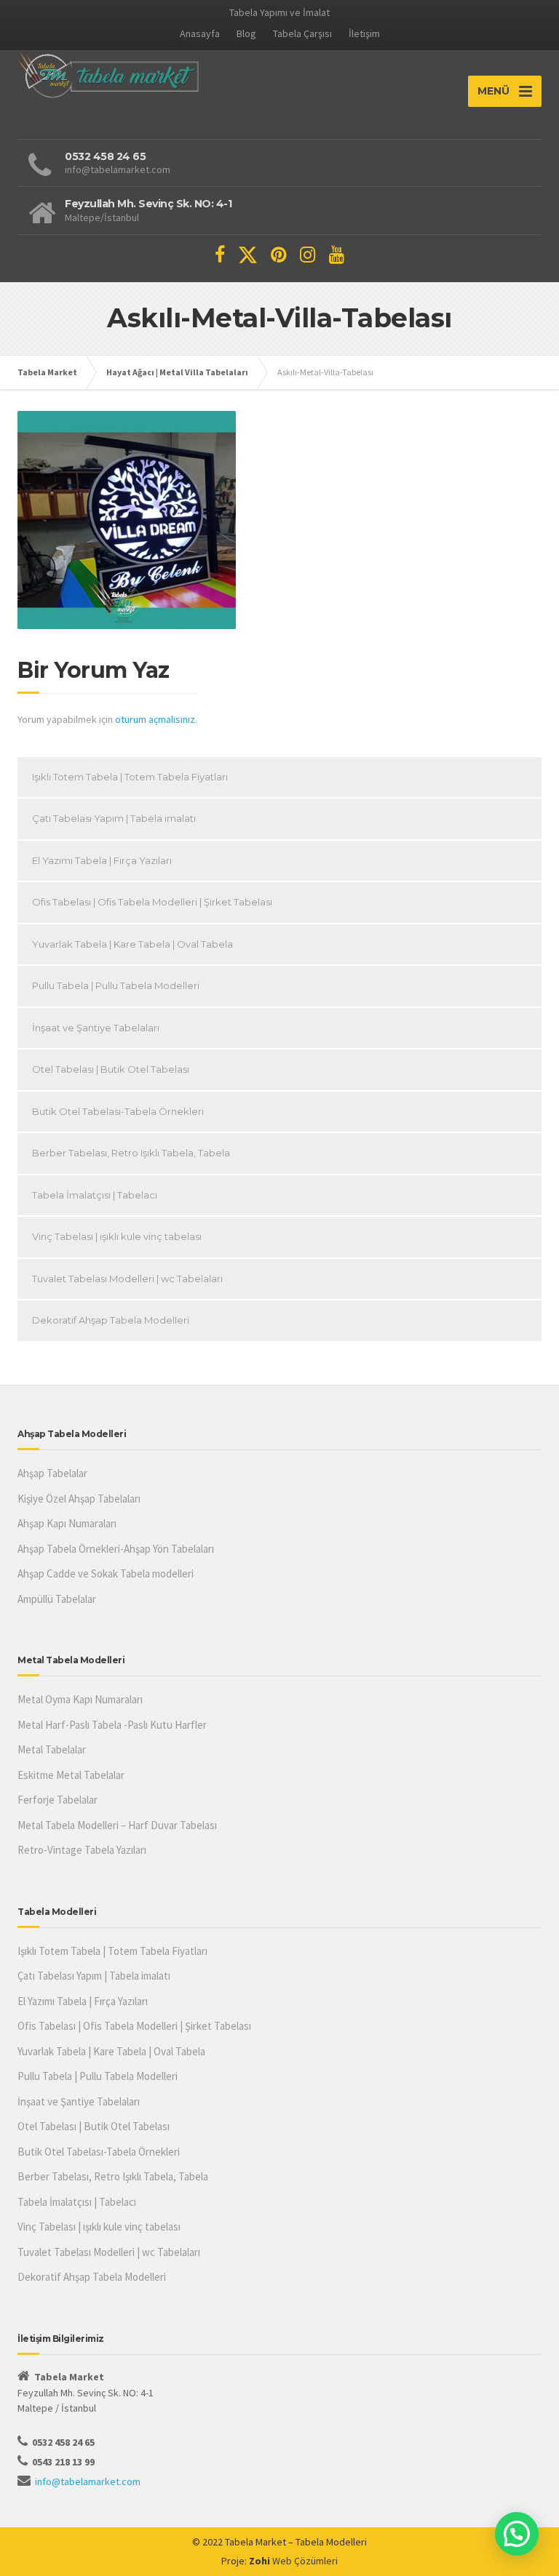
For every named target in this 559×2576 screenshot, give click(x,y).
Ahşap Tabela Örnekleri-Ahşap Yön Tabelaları (116, 1549)
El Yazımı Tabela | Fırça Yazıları (102, 860)
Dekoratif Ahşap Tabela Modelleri (111, 1320)
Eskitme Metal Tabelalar (71, 1775)
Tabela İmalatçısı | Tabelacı (95, 1195)
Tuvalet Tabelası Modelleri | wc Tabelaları (127, 1279)
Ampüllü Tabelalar (57, 1599)
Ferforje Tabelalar (58, 1800)
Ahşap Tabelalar (52, 1473)
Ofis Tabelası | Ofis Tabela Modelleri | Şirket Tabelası (152, 902)
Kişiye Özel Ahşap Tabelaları (79, 1499)
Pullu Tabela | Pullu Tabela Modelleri (116, 985)
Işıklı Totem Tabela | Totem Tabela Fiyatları (130, 777)
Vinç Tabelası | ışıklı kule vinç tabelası (117, 1236)
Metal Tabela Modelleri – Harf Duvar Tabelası (117, 1825)
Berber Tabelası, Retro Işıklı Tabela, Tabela (131, 1153)
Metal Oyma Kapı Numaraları (80, 1699)
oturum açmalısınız (155, 719)
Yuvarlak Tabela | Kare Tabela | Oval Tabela (132, 944)
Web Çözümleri (305, 2561)
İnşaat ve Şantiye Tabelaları (96, 1028)
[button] (517, 2534)
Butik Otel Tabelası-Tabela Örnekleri (118, 1111)
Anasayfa (200, 33)
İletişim (364, 33)
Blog (246, 33)
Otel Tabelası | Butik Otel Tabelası (111, 1069)
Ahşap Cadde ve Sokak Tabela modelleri (106, 1573)
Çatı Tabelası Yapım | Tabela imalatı (114, 818)
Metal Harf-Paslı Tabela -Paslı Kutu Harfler (112, 1725)
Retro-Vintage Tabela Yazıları (82, 1850)
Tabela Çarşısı (302, 33)
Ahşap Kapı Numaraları (67, 1523)
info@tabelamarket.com (88, 2481)
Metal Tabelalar (52, 1749)
